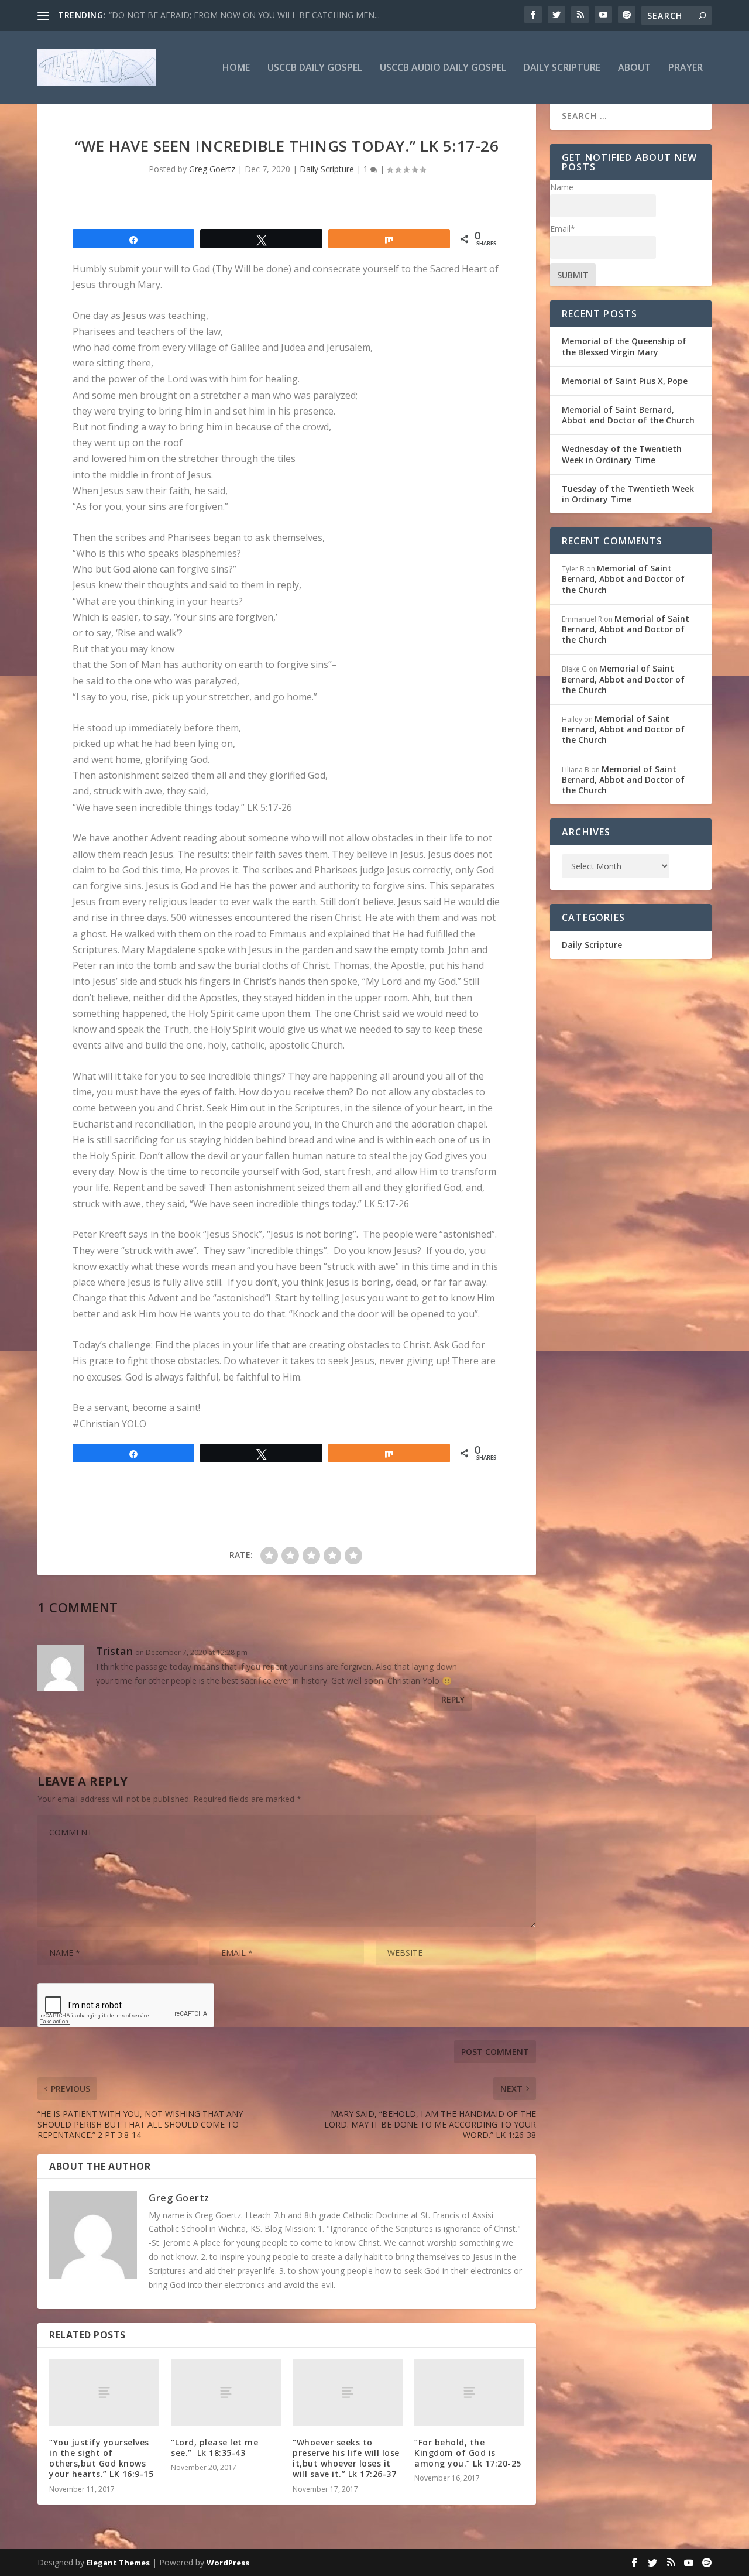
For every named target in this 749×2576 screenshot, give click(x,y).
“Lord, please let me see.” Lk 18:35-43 (214, 2447)
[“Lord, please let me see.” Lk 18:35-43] (226, 2392)
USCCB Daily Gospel (315, 68)
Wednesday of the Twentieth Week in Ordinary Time (622, 454)
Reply (453, 1699)
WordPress (228, 2563)
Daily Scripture (562, 68)
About (634, 68)
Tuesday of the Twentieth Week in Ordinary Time (628, 494)
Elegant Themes (118, 2563)
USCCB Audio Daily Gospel (443, 68)
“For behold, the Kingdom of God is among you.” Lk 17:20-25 (468, 2453)
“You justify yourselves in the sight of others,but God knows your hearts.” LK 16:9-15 (101, 2458)
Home (236, 68)
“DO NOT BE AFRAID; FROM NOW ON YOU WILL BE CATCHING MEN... (244, 15)
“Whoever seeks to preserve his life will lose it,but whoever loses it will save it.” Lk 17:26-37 (346, 2458)
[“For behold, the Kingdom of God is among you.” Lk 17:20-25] (469, 2392)
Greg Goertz (212, 169)
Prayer (686, 68)
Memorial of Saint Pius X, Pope (625, 381)
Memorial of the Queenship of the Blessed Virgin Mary (624, 346)
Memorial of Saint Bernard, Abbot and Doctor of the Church (628, 415)
